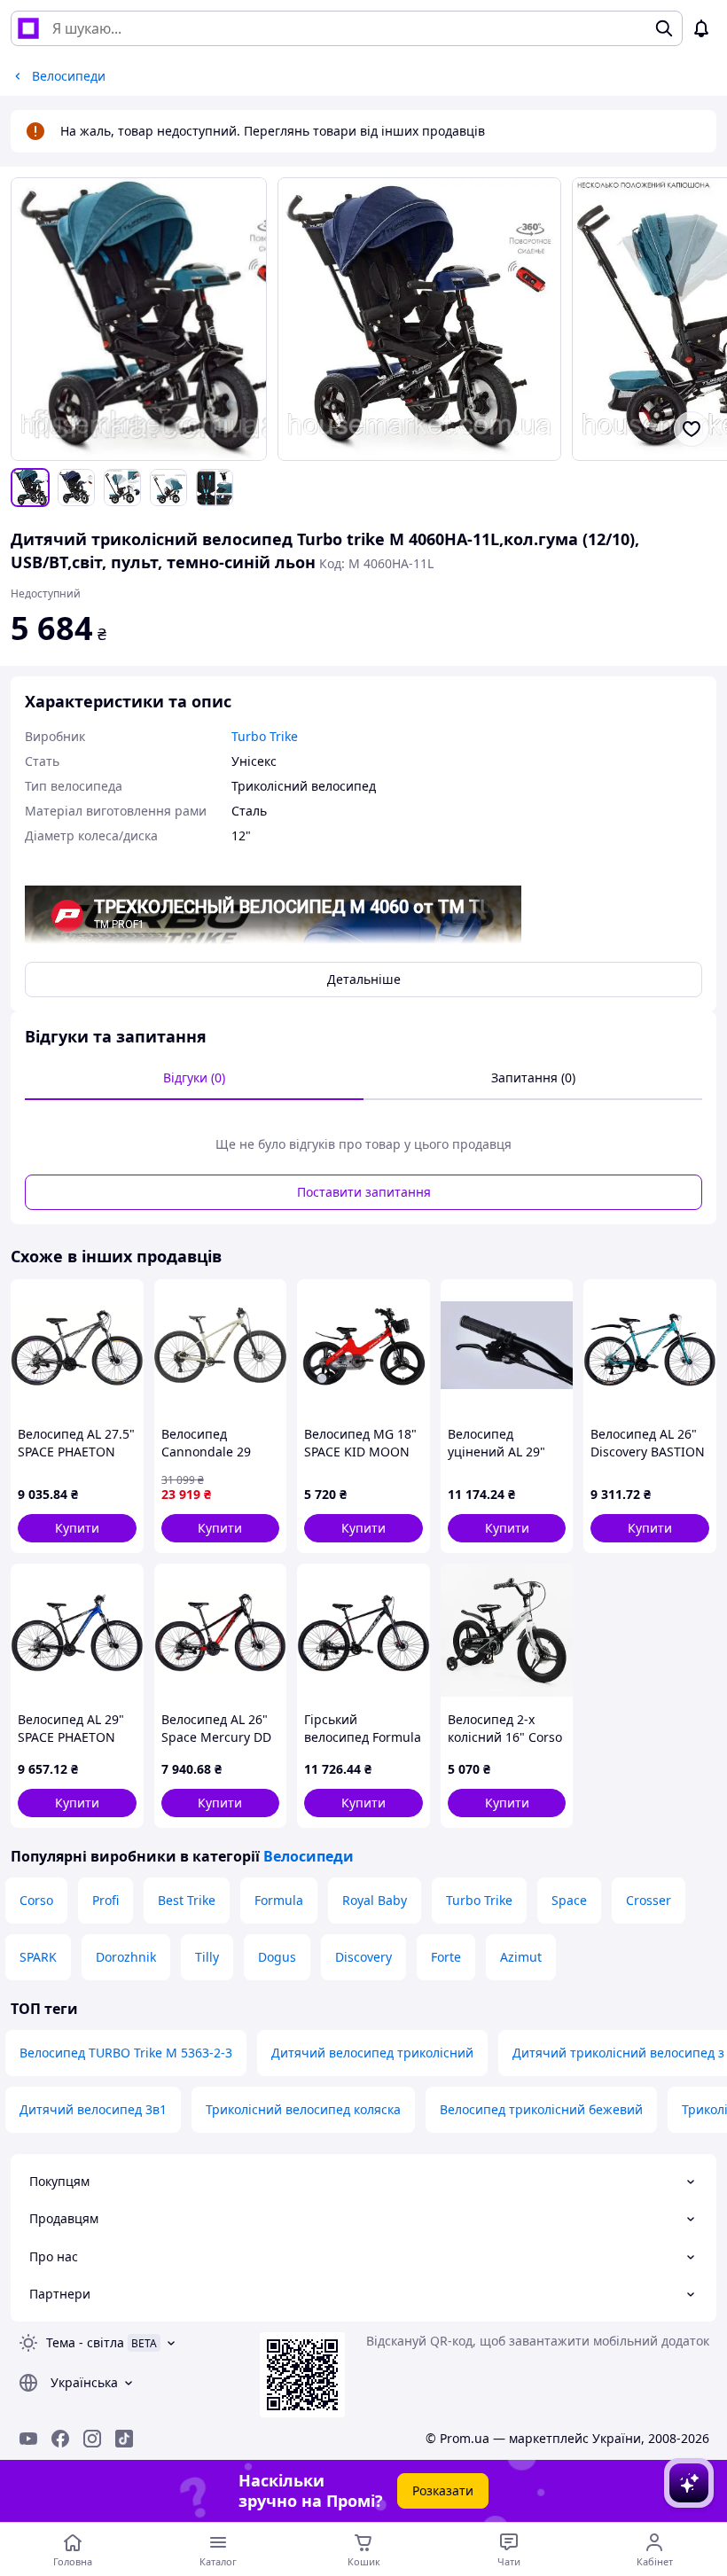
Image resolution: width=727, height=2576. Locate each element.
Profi (106, 1900)
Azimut (521, 1957)
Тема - (85, 2342)
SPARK (38, 1957)
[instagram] (92, 2439)
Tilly (207, 1957)
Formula (279, 1900)
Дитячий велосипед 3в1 (93, 2109)
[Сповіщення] (701, 28)
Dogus (277, 1957)
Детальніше (364, 979)
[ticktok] (124, 2439)
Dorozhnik (126, 1957)
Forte (446, 1957)
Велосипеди (309, 1856)
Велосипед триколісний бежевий (541, 2109)
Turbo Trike (479, 1900)
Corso (36, 1900)
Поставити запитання (364, 1192)
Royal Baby (375, 1900)
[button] (77, 1528)
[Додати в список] (692, 429)
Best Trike (187, 1900)
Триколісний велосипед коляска (303, 2109)
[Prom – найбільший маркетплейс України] (28, 28)
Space (569, 1900)
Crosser (649, 1900)
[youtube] (28, 2439)
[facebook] (60, 2439)
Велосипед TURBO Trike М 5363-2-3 (126, 2053)
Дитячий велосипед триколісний (372, 2053)
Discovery (363, 1957)
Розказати (443, 2490)
